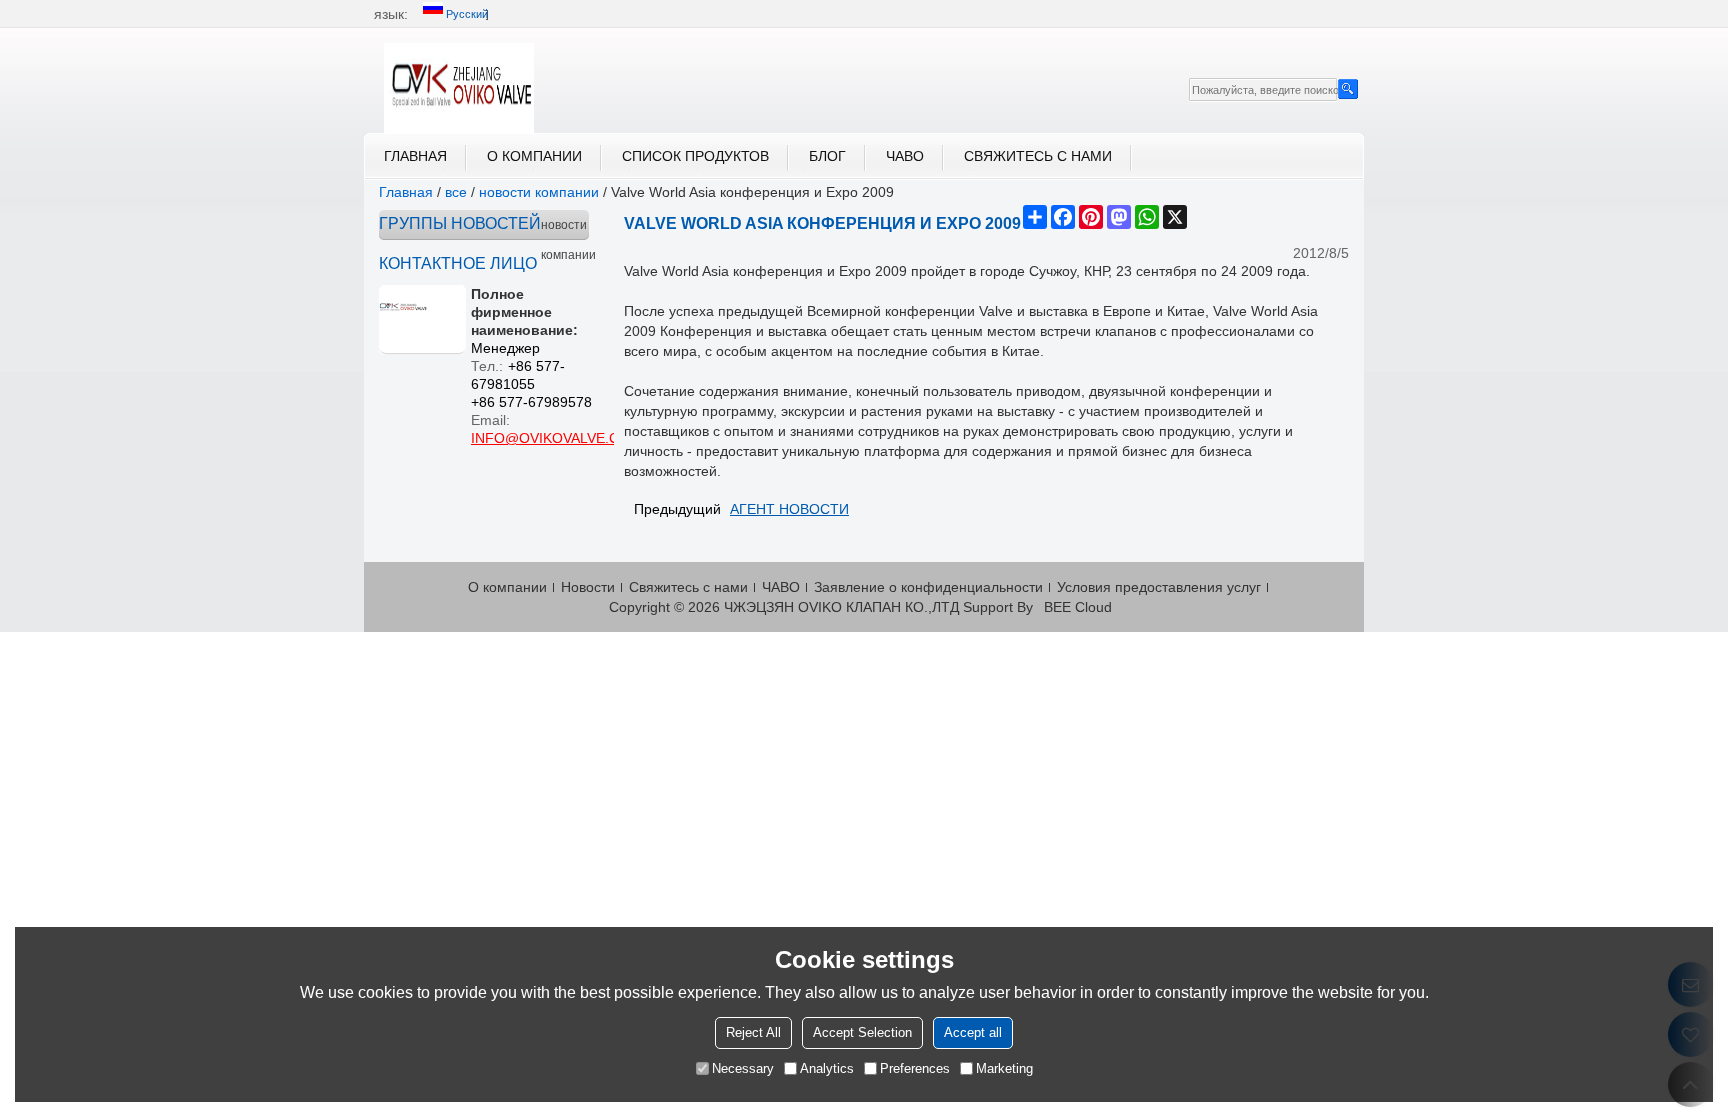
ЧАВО (905, 156)
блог (827, 156)
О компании (534, 156)
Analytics (827, 1067)
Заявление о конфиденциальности (928, 587)
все (456, 192)
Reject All (753, 1031)
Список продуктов (695, 156)
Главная (415, 156)
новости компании (539, 192)
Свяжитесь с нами (1038, 156)
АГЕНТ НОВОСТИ (789, 509)
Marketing (1004, 1067)
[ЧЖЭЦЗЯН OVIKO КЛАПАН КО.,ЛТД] (459, 88)
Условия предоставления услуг (1159, 587)
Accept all (973, 1031)
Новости (588, 587)
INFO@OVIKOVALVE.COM (556, 438)
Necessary (743, 1067)
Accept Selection (862, 1031)
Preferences (915, 1067)
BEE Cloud (1078, 607)
